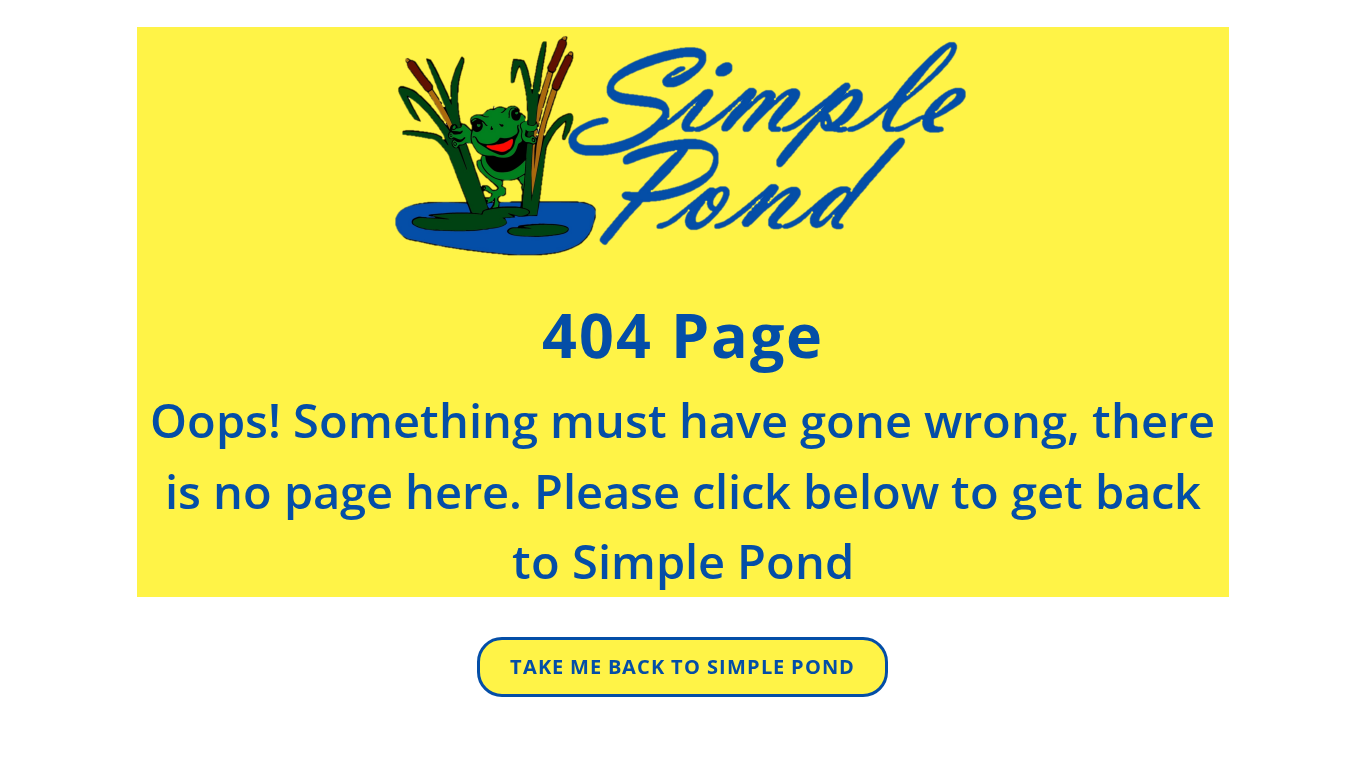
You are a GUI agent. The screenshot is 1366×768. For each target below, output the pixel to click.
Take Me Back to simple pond (682, 666)
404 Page (683, 334)
